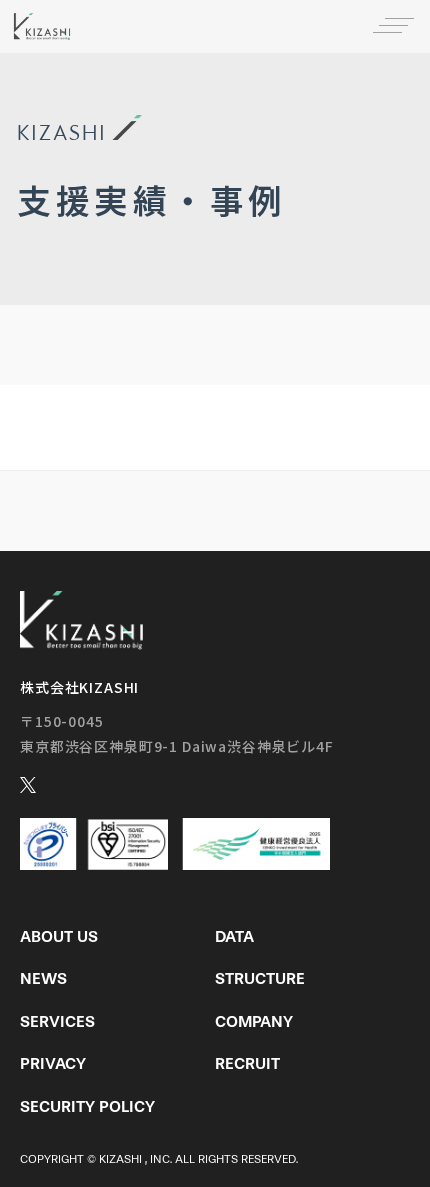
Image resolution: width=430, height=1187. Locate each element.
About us (59, 936)
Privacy (53, 1063)
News (43, 978)
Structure (260, 978)
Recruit (247, 1063)
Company (254, 1021)
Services (57, 1021)
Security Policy (87, 1106)
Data (234, 936)
